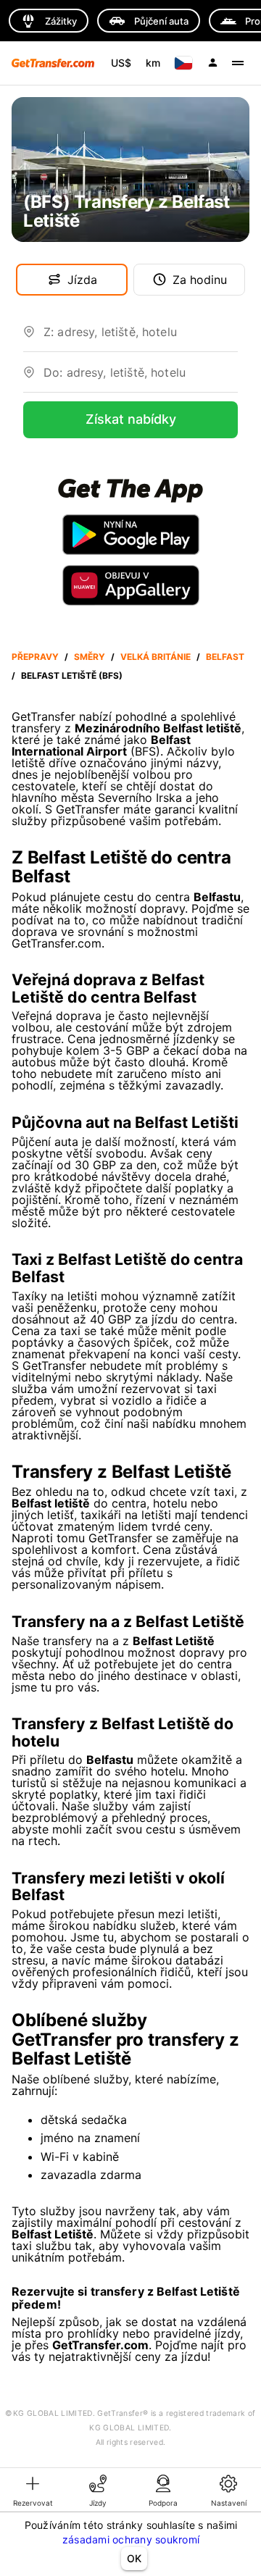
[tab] (33, 2490)
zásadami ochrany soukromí (131, 2539)
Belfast (225, 657)
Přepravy (35, 657)
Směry (90, 657)
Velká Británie (156, 657)
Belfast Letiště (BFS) (72, 676)
